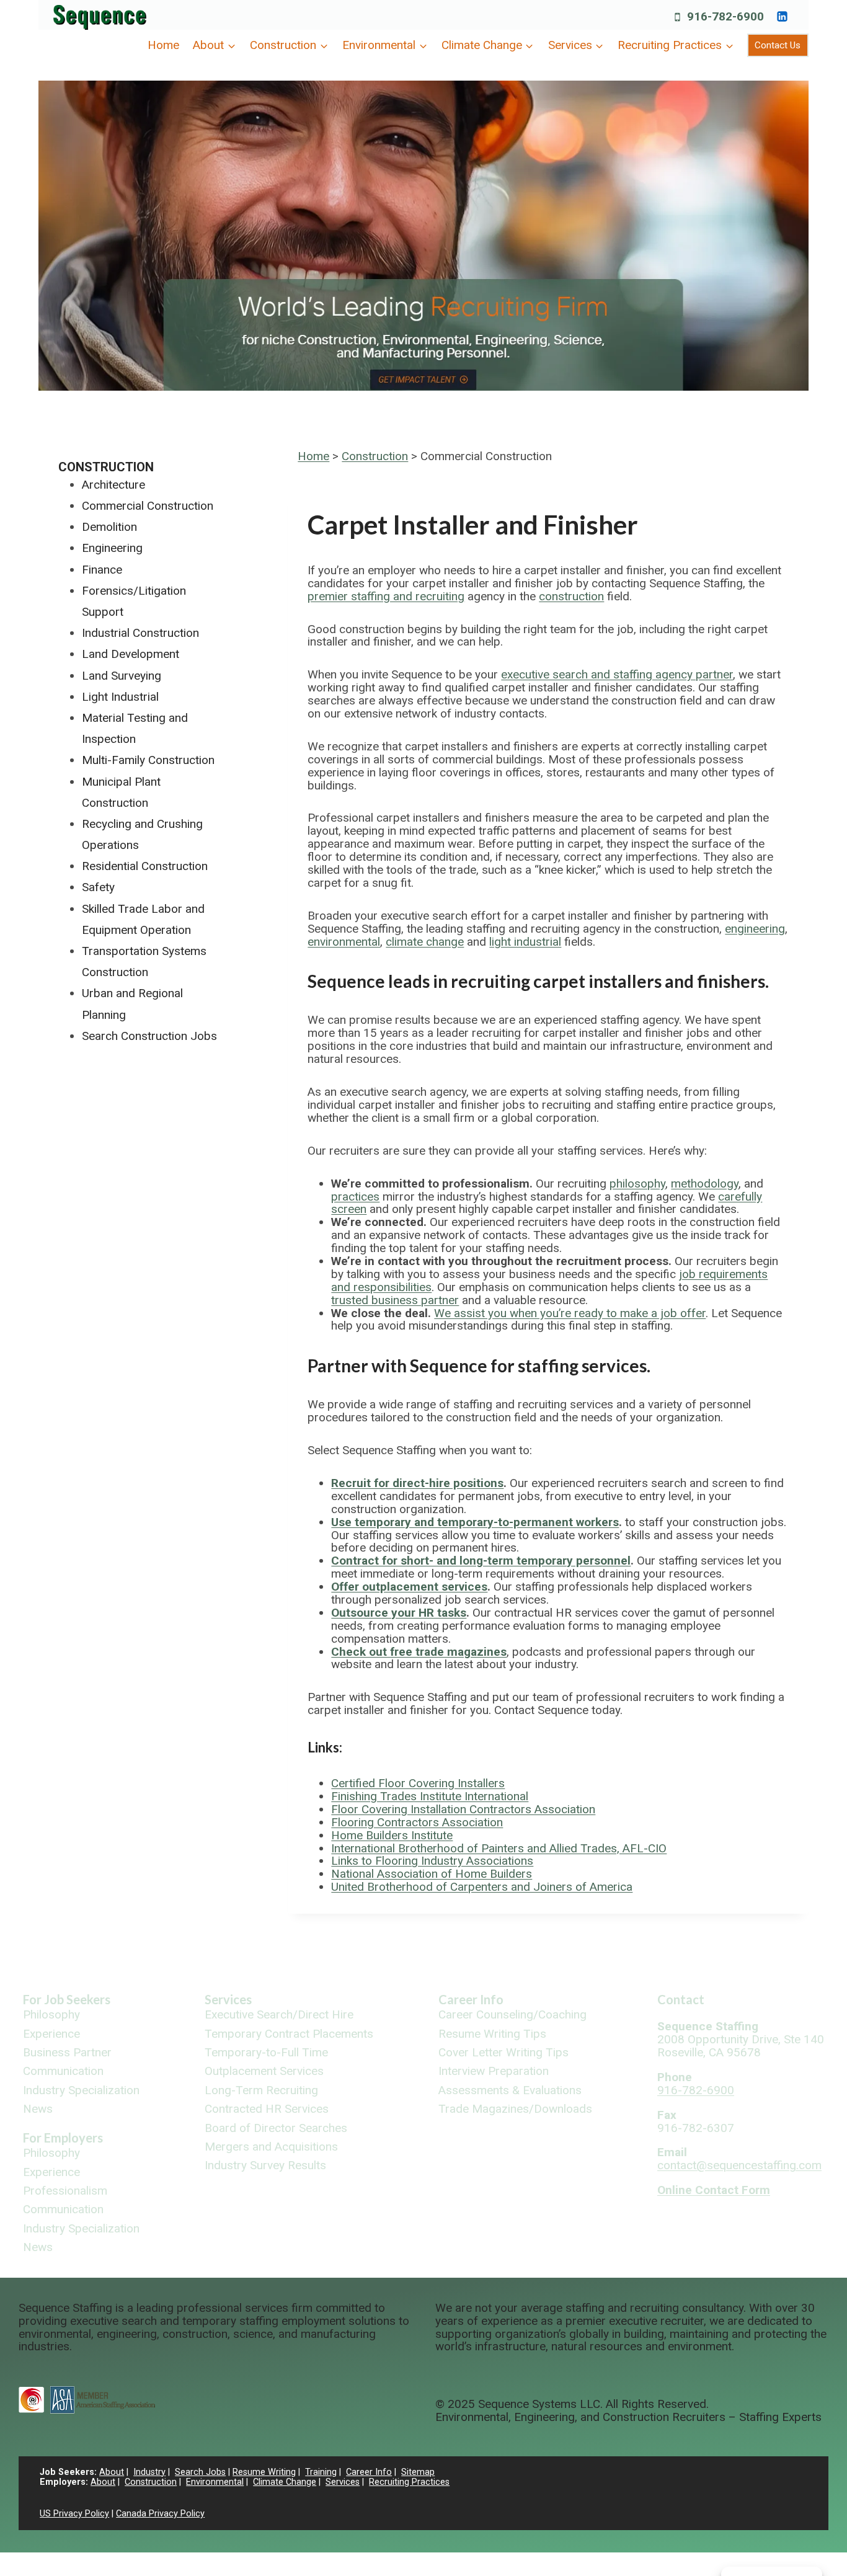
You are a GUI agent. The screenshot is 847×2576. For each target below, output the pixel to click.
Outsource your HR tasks (399, 1613)
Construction (375, 456)
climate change (425, 942)
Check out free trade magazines (419, 1652)
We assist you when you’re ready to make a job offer (570, 1313)
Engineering (112, 548)
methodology (705, 1184)
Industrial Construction (140, 633)
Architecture (113, 485)
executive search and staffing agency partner (617, 674)
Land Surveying (122, 676)
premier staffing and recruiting (386, 596)
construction (571, 596)
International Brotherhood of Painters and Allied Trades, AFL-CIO (499, 1848)
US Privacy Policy (74, 2514)
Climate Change (285, 2482)
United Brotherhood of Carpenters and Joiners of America (482, 1887)
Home (163, 45)
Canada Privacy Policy (160, 2514)
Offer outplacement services (409, 1587)
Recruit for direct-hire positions (417, 1483)
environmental (344, 942)
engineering (755, 929)
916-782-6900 (696, 2090)
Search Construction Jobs (149, 1036)
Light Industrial (120, 697)
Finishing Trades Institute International (430, 1796)
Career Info (471, 1999)
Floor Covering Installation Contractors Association (463, 1809)
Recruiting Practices (409, 2482)
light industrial (525, 942)
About (112, 2472)
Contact (681, 1999)
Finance (102, 570)
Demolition (109, 527)
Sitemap (418, 2472)
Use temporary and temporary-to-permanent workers (475, 1522)
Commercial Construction (148, 506)
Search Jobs (200, 2472)
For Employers (63, 2138)
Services (228, 1999)
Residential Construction (145, 866)
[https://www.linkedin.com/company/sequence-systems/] (782, 16)
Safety (98, 887)
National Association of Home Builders (432, 1874)
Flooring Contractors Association (417, 1822)
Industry (149, 2472)
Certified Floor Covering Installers (418, 1783)
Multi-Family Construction (148, 760)
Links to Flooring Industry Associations (432, 1861)
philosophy (637, 1184)
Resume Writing (264, 2472)
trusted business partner (395, 1300)
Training (321, 2472)
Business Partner (67, 2053)
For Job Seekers (67, 1999)
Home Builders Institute (392, 1835)
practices (355, 1197)
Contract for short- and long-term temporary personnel (481, 1561)
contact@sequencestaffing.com (739, 2165)
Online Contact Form (714, 2190)
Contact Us (778, 45)
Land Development (131, 654)
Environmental (215, 2482)
